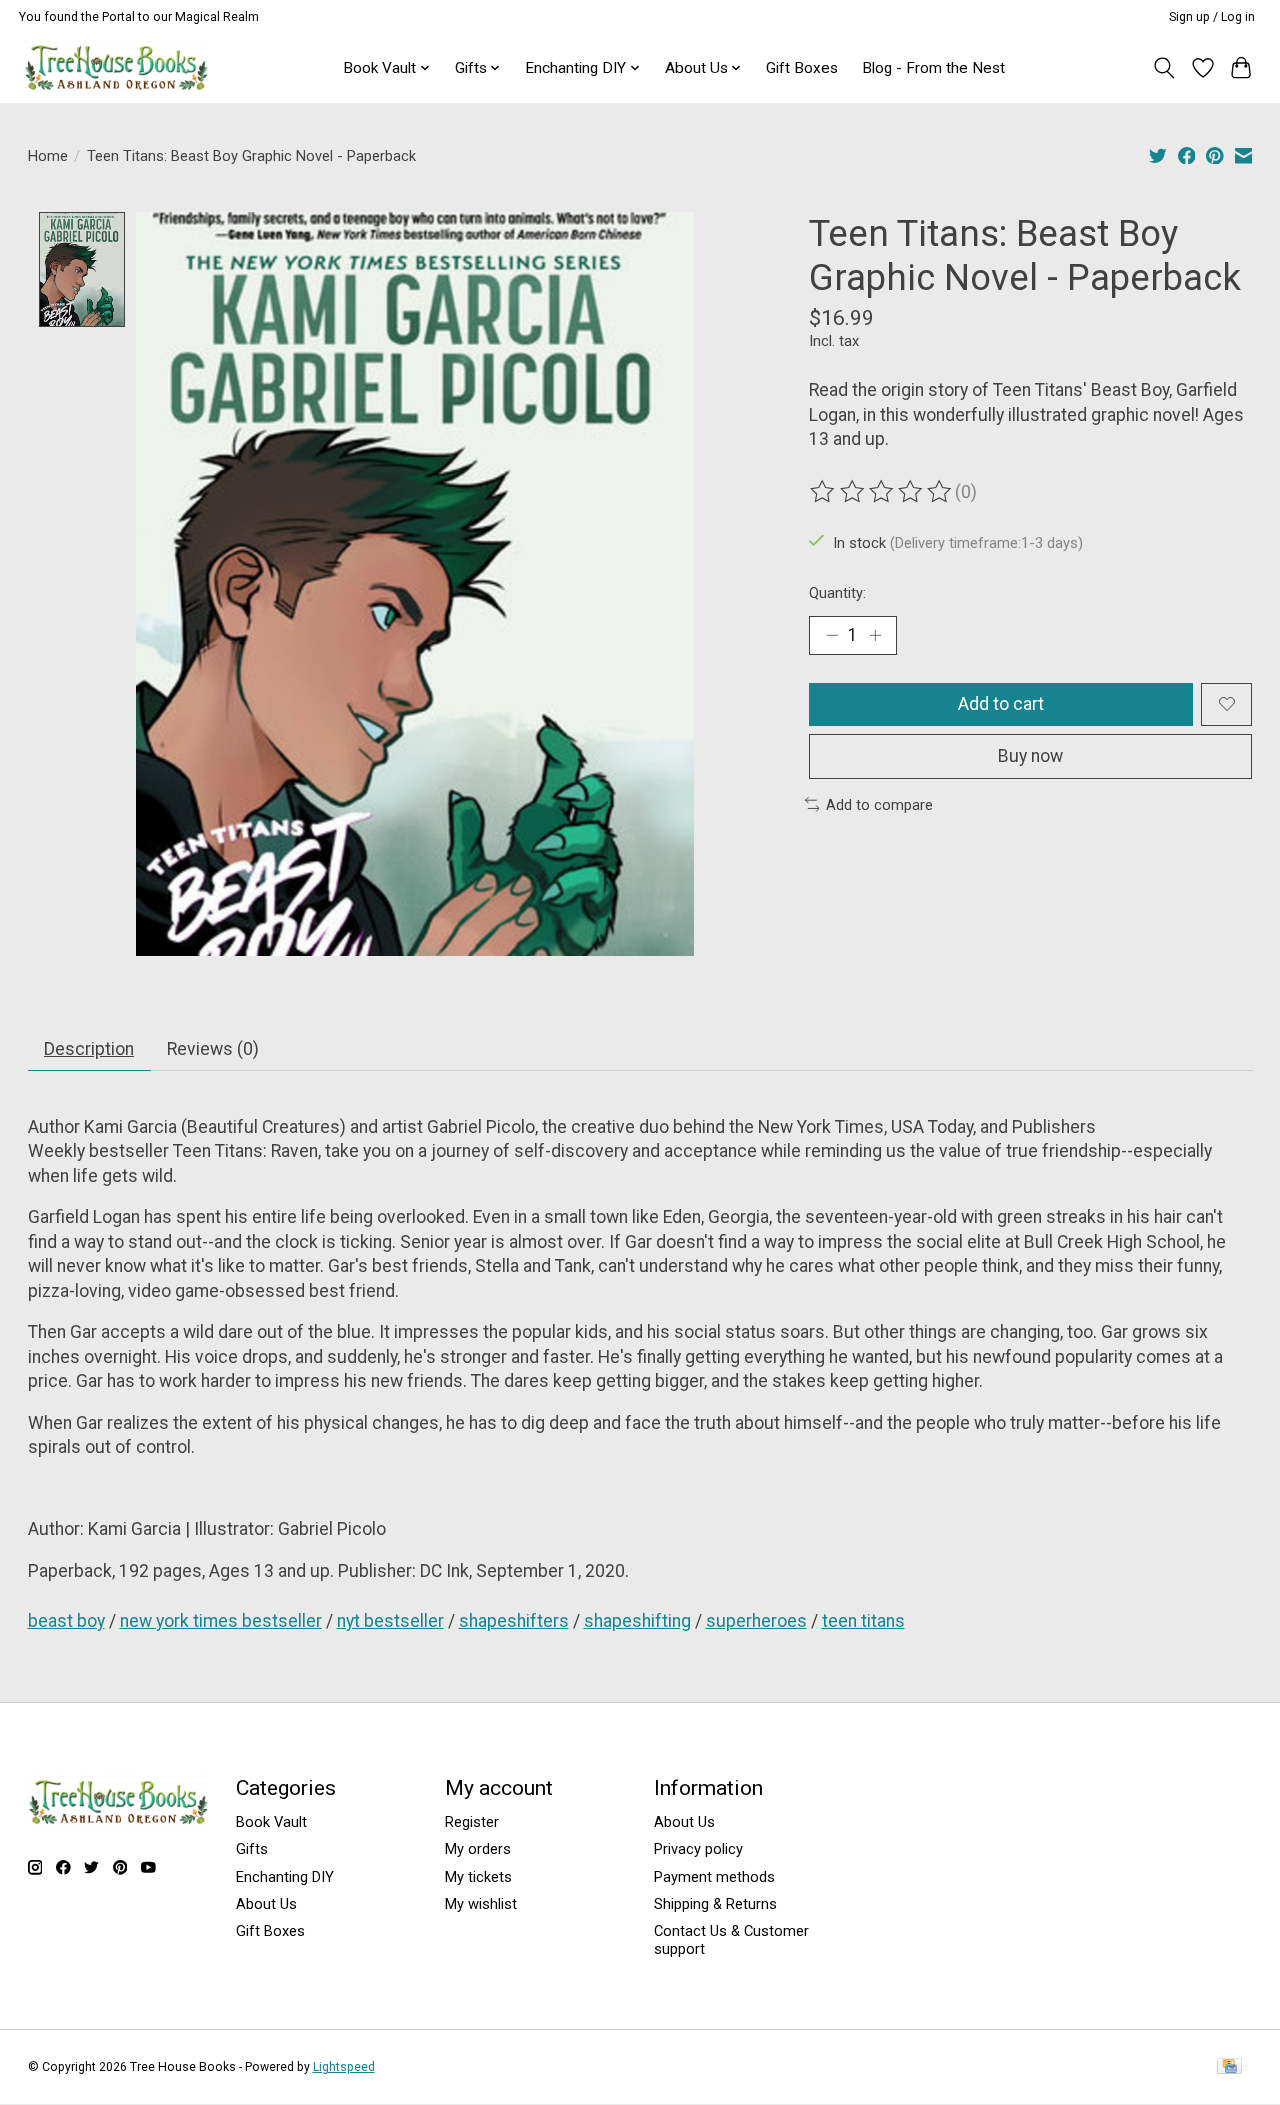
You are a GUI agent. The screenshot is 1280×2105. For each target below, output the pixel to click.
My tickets (478, 1877)
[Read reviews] (882, 492)
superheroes (756, 1621)
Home (48, 156)
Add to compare (879, 805)
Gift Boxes (802, 68)
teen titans (863, 1621)
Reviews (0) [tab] (213, 1049)
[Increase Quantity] (875, 635)
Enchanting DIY (285, 1877)
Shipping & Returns (715, 1904)
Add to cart (1001, 704)
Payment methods (714, 1877)
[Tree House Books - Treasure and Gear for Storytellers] (116, 67)
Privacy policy (698, 1849)
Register (472, 1822)
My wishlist (481, 1904)
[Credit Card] (1229, 2067)
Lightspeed (344, 2067)
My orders (478, 1849)
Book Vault (271, 1822)
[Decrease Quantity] (832, 635)
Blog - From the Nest (933, 68)
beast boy (66, 1621)
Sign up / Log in (1212, 17)
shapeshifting (637, 1621)
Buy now (1030, 756)
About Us (266, 1904)
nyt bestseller (390, 1621)
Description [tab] (89, 1049)
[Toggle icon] (1163, 68)
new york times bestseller (221, 1621)
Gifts (252, 1849)
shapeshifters (514, 1621)
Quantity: (837, 593)
